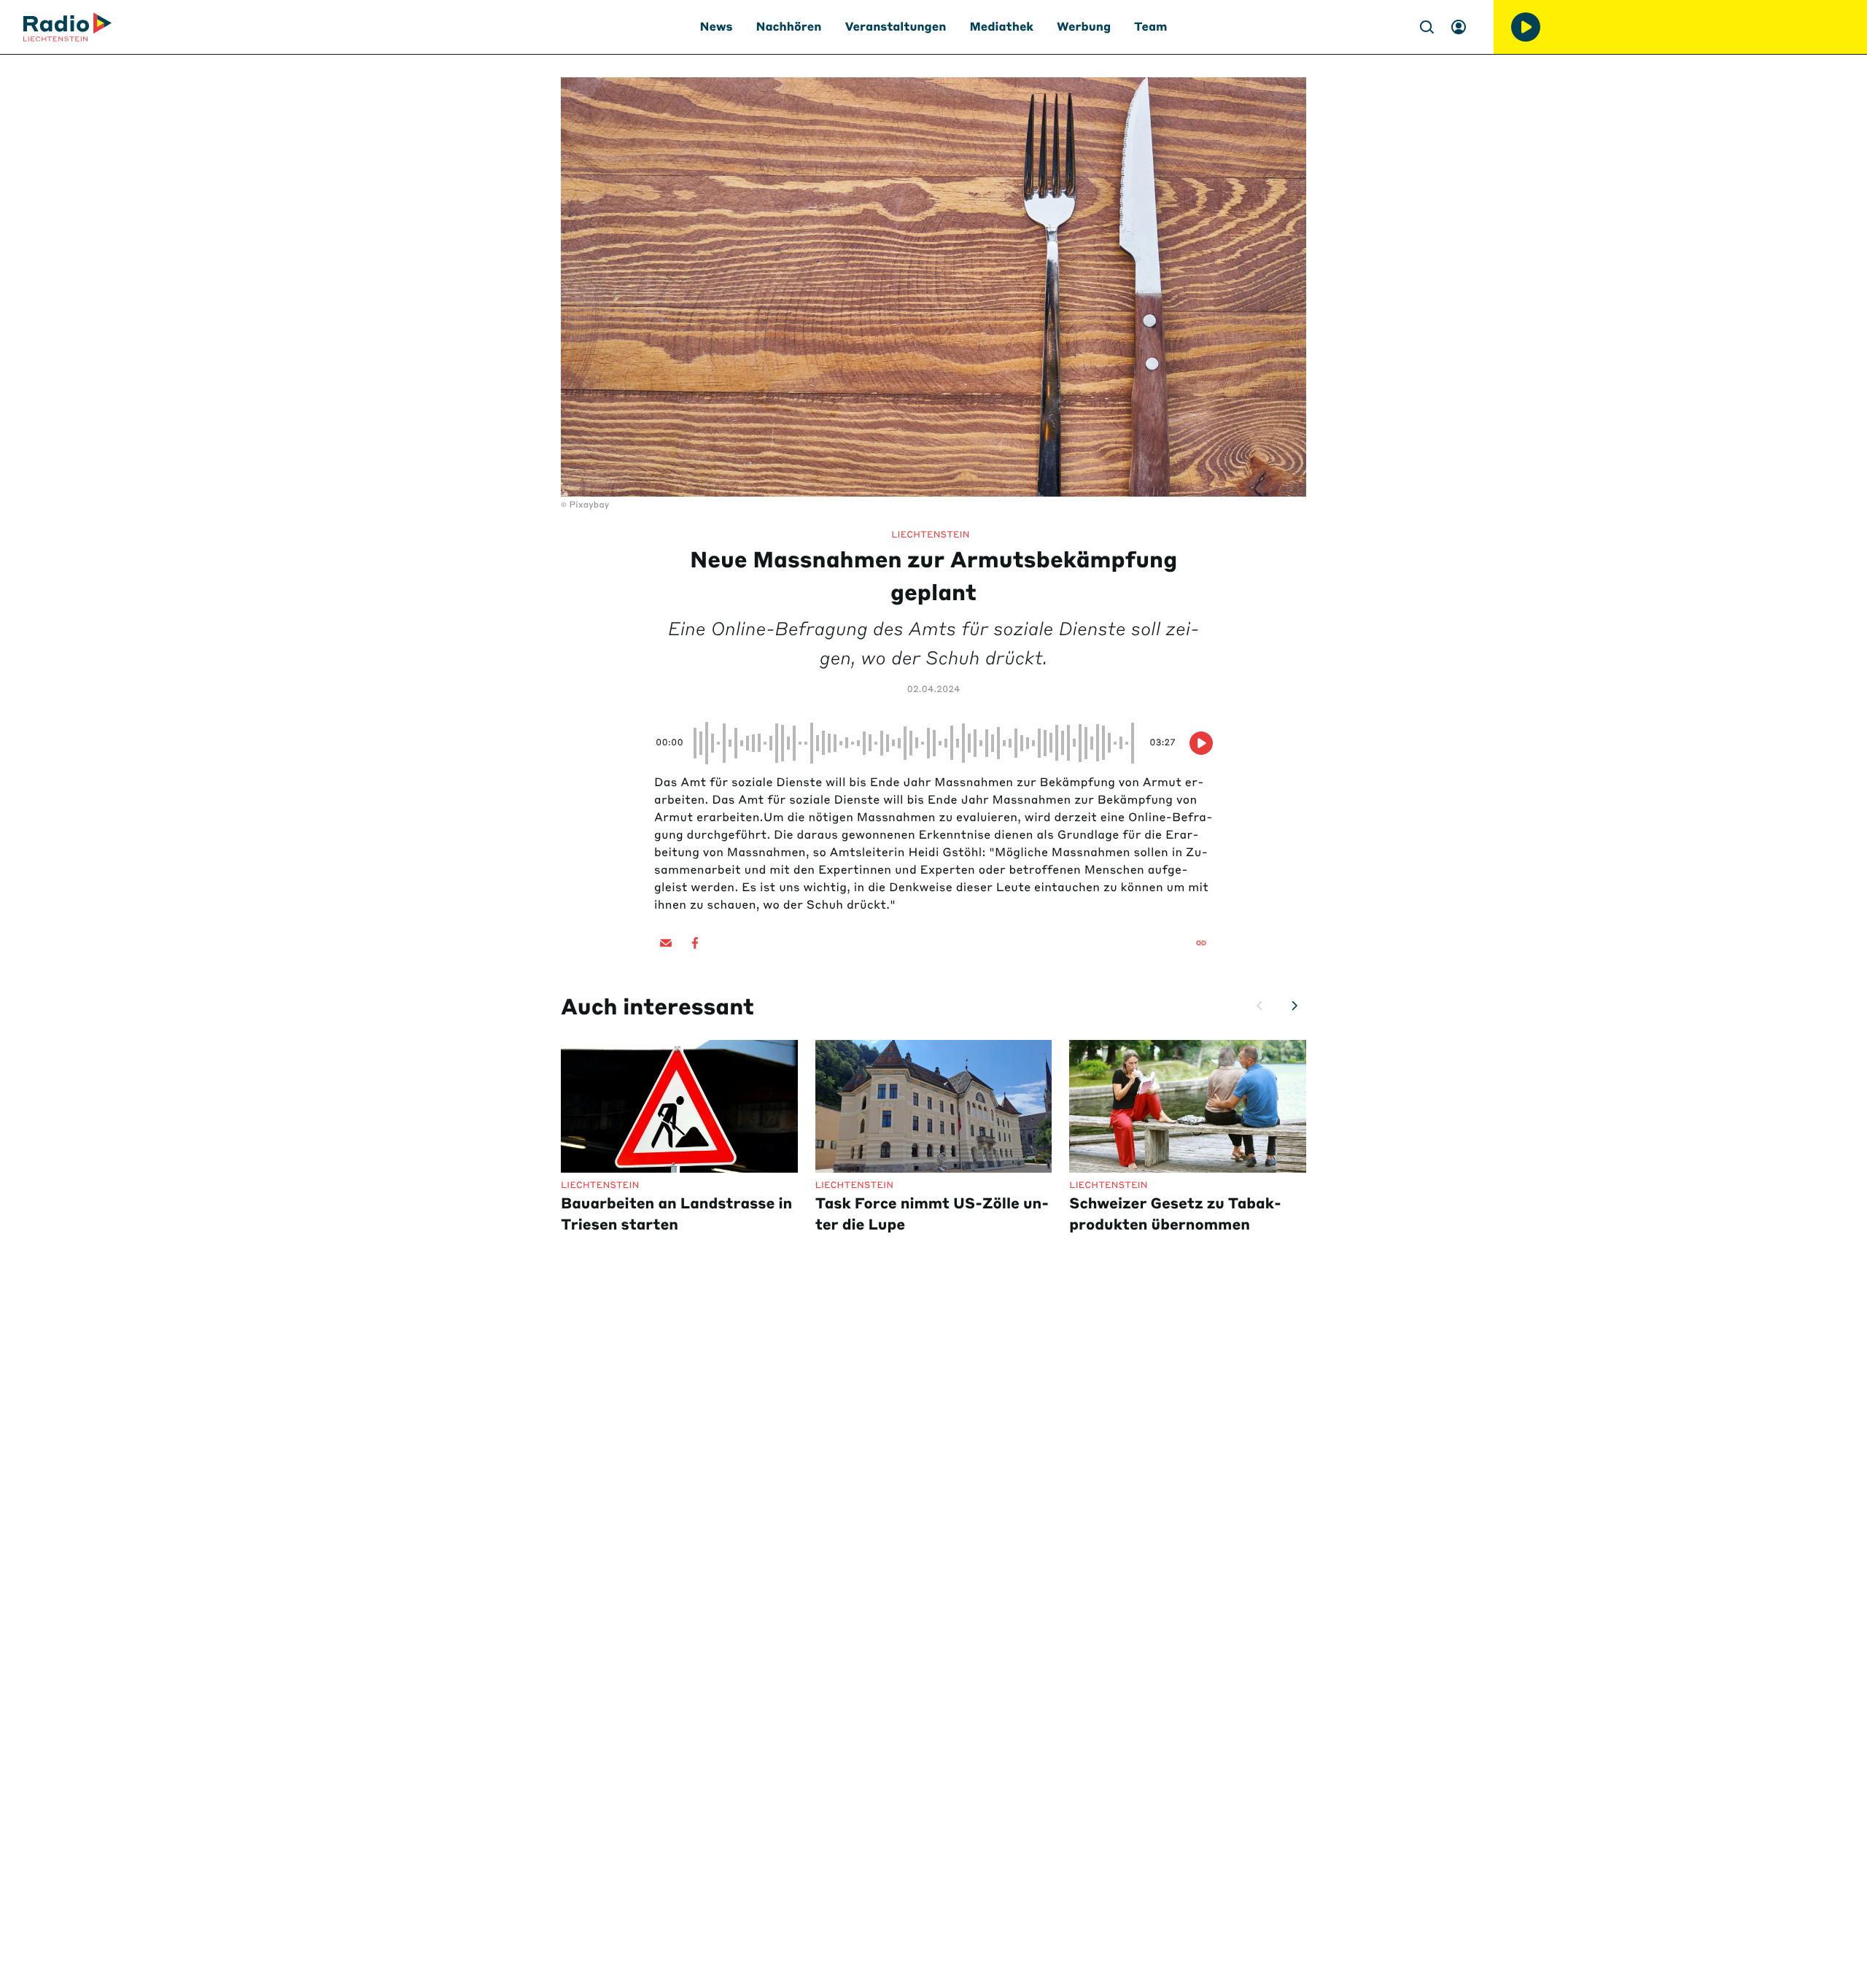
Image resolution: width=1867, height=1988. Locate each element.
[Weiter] (1295, 1006)
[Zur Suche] (1427, 27)
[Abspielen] (1526, 27)
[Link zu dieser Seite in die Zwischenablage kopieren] (1201, 943)
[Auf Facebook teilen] (695, 943)
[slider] (916, 743)
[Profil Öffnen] (1459, 27)
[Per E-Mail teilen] (666, 943)
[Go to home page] (67, 27)
